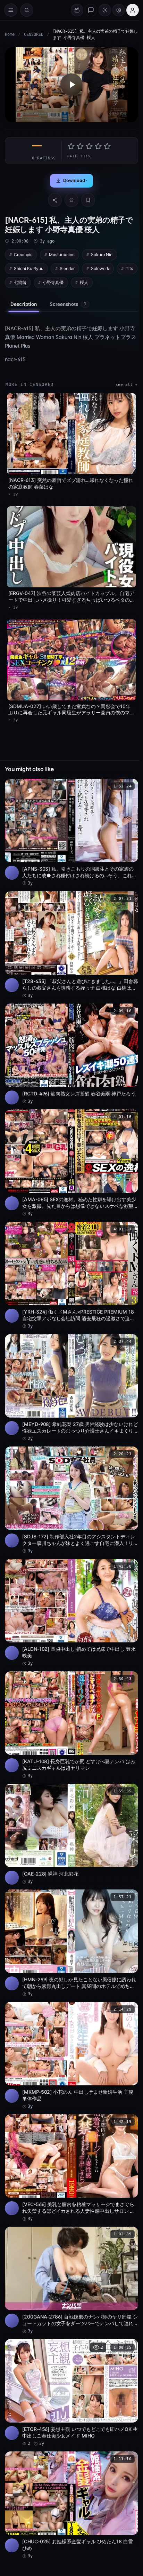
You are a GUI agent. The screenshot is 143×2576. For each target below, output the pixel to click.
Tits (129, 268)
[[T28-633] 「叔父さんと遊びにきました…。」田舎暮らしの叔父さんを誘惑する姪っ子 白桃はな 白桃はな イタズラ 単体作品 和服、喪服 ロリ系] (71, 945)
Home (10, 34)
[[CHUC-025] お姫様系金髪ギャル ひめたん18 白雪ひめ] (71, 2505)
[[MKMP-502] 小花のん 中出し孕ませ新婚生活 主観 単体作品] (71, 2056)
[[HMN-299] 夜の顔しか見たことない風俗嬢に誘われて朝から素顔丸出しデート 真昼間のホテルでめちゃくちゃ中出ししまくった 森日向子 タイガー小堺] (71, 1943)
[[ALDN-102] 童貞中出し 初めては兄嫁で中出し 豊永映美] (71, 1613)
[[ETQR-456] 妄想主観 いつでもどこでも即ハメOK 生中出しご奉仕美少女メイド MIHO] (71, 2393)
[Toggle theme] (105, 10)
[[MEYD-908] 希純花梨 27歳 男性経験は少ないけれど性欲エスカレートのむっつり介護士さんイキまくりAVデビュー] (71, 1388)
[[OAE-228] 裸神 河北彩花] (71, 1834)
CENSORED (34, 34)
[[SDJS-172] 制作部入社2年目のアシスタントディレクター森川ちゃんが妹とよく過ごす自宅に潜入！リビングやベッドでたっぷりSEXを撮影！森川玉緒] (71, 1500)
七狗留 (20, 282)
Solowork (100, 268)
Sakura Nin (102, 255)
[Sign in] (133, 10)
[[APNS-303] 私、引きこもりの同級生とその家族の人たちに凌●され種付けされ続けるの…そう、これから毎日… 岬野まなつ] (71, 833)
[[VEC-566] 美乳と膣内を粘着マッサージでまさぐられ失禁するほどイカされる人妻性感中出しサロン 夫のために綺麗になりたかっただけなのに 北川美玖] (71, 2168)
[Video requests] (77, 10)
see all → (127, 385)
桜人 (84, 282)
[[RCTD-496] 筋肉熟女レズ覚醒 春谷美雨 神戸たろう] (71, 1054)
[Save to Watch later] (129, 786)
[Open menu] (11, 10)
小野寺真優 (53, 282)
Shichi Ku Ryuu (29, 268)
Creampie (23, 255)
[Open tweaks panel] (119, 10)
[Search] (27, 10)
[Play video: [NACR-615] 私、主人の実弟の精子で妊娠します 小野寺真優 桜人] (71, 85)
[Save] (88, 200)
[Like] (71, 200)
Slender (67, 268)
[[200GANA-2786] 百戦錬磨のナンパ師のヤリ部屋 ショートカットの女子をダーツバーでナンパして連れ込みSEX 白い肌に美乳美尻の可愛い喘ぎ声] (71, 2280)
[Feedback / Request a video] (91, 10)
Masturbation (62, 255)
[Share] (55, 200)
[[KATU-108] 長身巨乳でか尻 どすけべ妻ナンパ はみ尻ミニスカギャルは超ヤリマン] (71, 1725)
